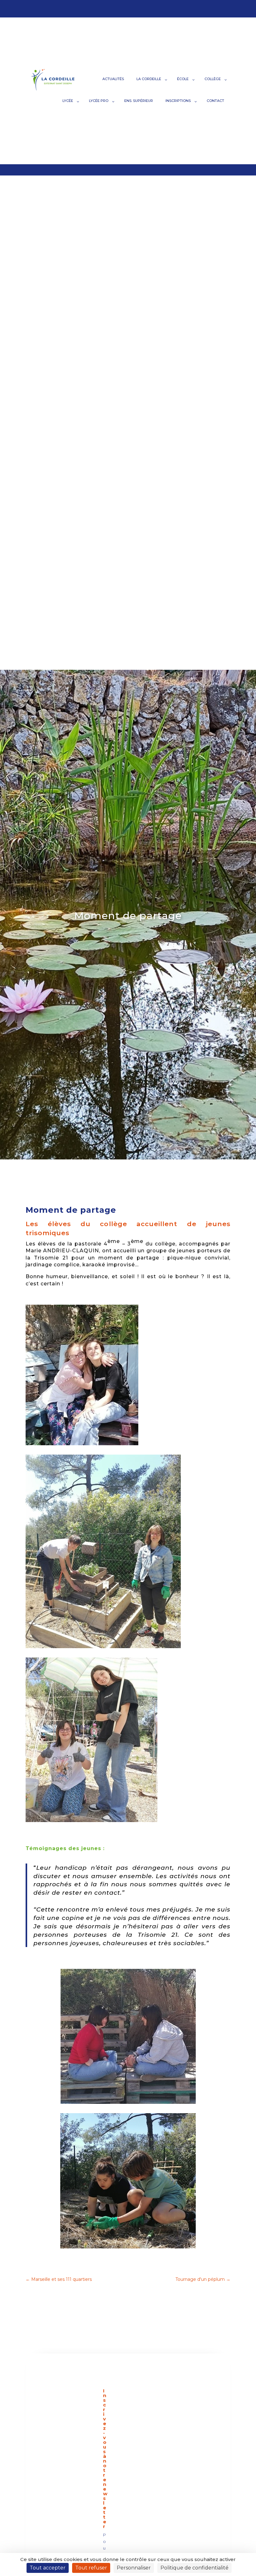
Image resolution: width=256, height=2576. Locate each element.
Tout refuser (91, 2568)
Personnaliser (134, 2568)
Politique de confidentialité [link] (194, 2568)
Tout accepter (48, 2568)
